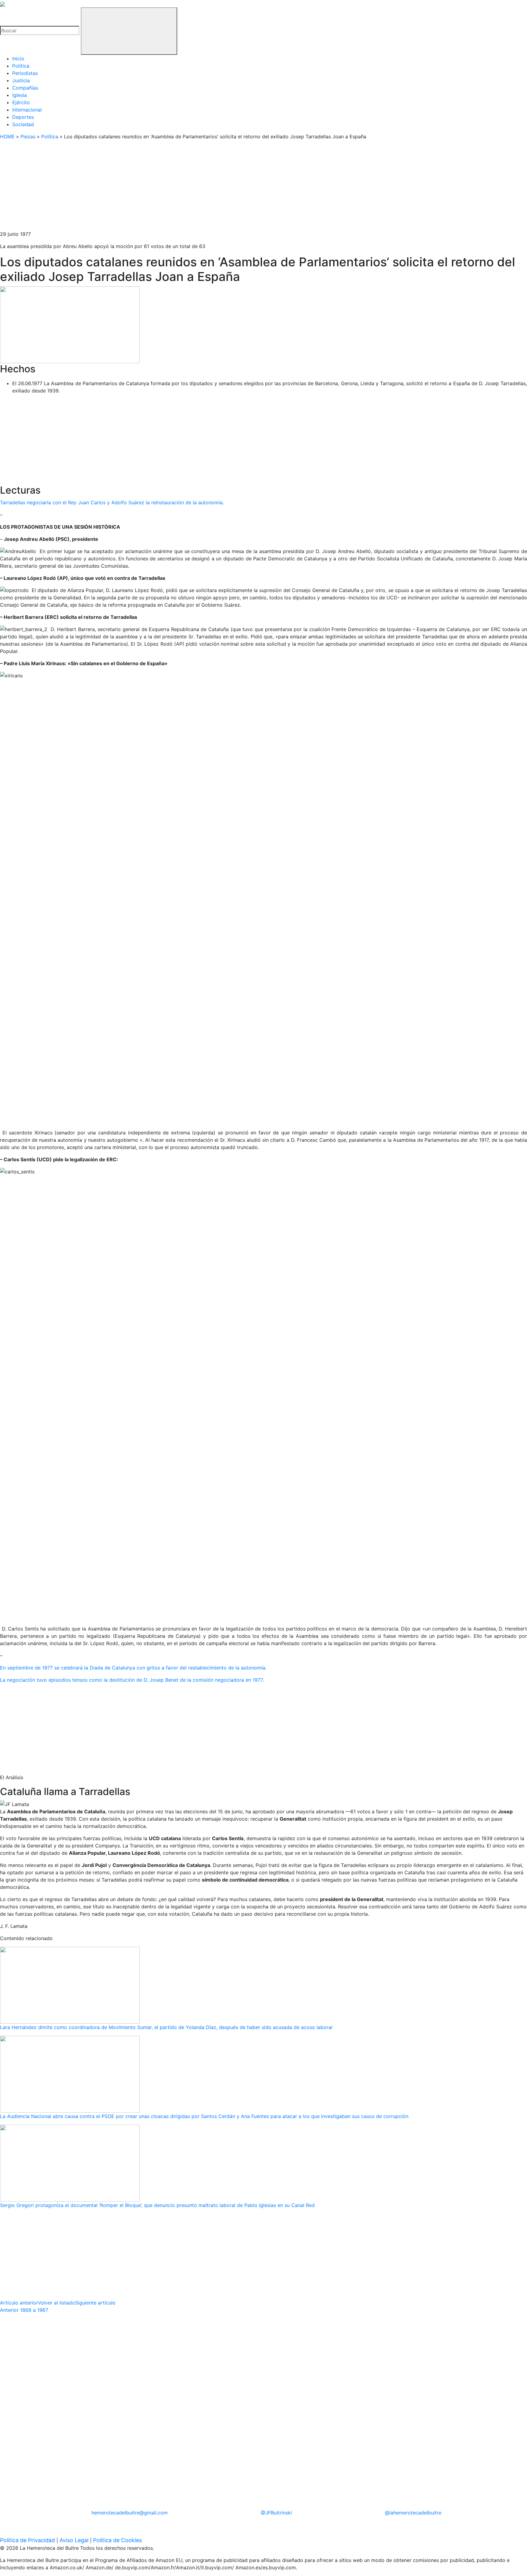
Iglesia (20, 95)
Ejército (21, 102)
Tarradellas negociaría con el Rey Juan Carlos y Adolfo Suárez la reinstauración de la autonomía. (113, 502)
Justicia (21, 80)
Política (21, 66)
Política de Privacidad (27, 2540)
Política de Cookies (117, 2540)
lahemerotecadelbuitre (413, 2513)
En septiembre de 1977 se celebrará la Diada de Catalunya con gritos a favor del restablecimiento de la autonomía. (134, 1668)
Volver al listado (56, 2303)
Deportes (23, 117)
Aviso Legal (74, 2540)
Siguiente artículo (95, 2303)
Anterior (24, 2310)
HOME (7, 137)
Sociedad (23, 124)
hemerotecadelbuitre (130, 2513)
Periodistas (25, 73)
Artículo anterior (19, 2303)
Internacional (27, 110)
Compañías (25, 88)
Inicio (18, 59)
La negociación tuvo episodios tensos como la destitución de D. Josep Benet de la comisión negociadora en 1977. (132, 1680)
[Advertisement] (183, 188)
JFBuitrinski (276, 2513)
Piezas (28, 137)
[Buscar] (129, 31)
